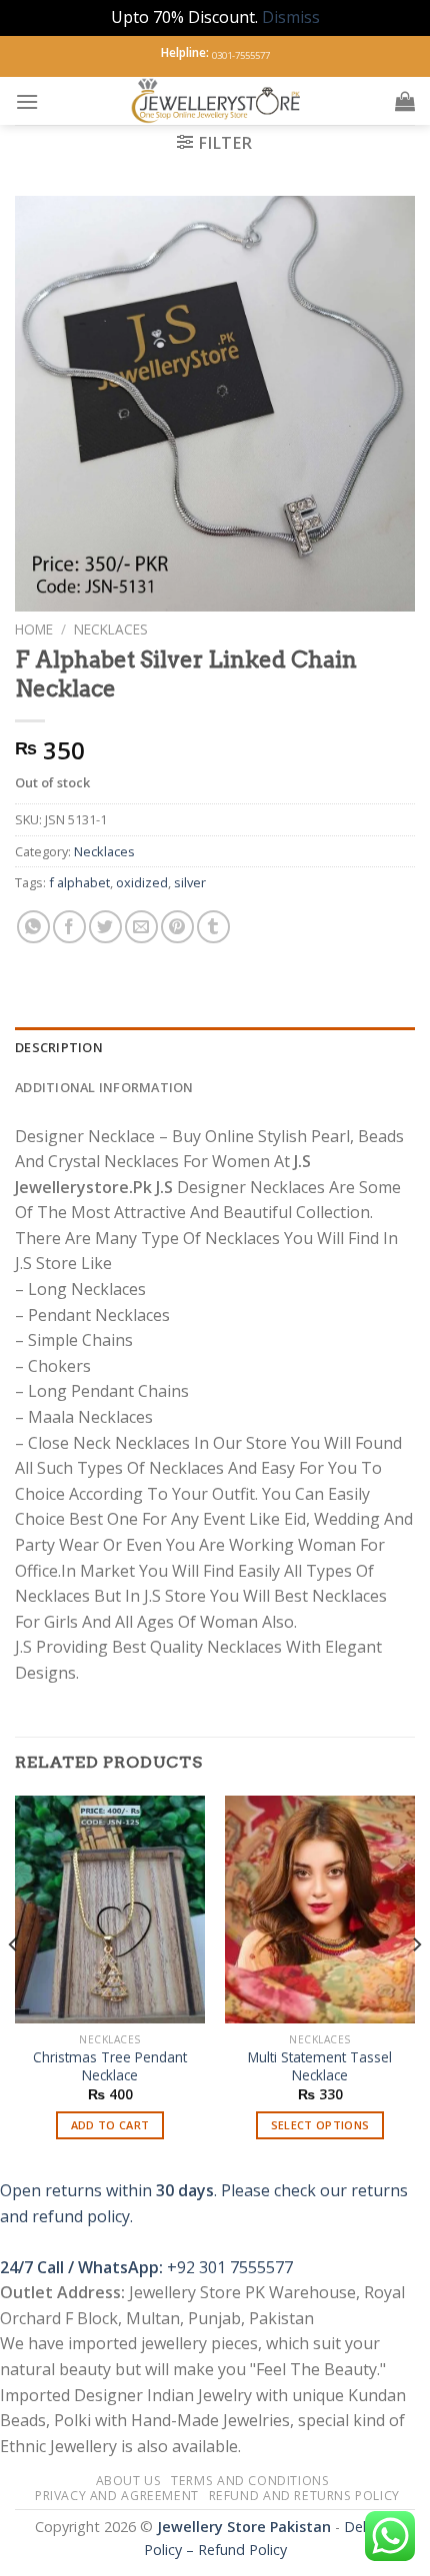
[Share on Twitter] (105, 927)
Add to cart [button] (110, 2125)
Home (34, 629)
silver (190, 882)
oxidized (142, 882)
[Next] (416, 1985)
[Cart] (405, 101)
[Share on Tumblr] (213, 927)
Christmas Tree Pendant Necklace (110, 2066)
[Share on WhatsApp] (33, 927)
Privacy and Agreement (117, 2496)
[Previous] (14, 1985)
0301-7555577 (241, 55)
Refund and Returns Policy (304, 2496)
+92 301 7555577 (230, 2267)
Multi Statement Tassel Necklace (320, 2066)
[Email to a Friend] (141, 927)
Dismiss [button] (291, 17)
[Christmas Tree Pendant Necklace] (110, 1910)
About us (129, 2481)
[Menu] (27, 101)
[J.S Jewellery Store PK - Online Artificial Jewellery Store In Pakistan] (217, 101)
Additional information (104, 1087)
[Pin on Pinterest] (177, 927)
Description (59, 1047)
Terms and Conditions (250, 2481)
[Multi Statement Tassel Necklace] (320, 1910)
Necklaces (111, 629)
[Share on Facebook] (69, 927)
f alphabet (79, 882)
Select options (320, 2125)
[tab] (215, 1047)
